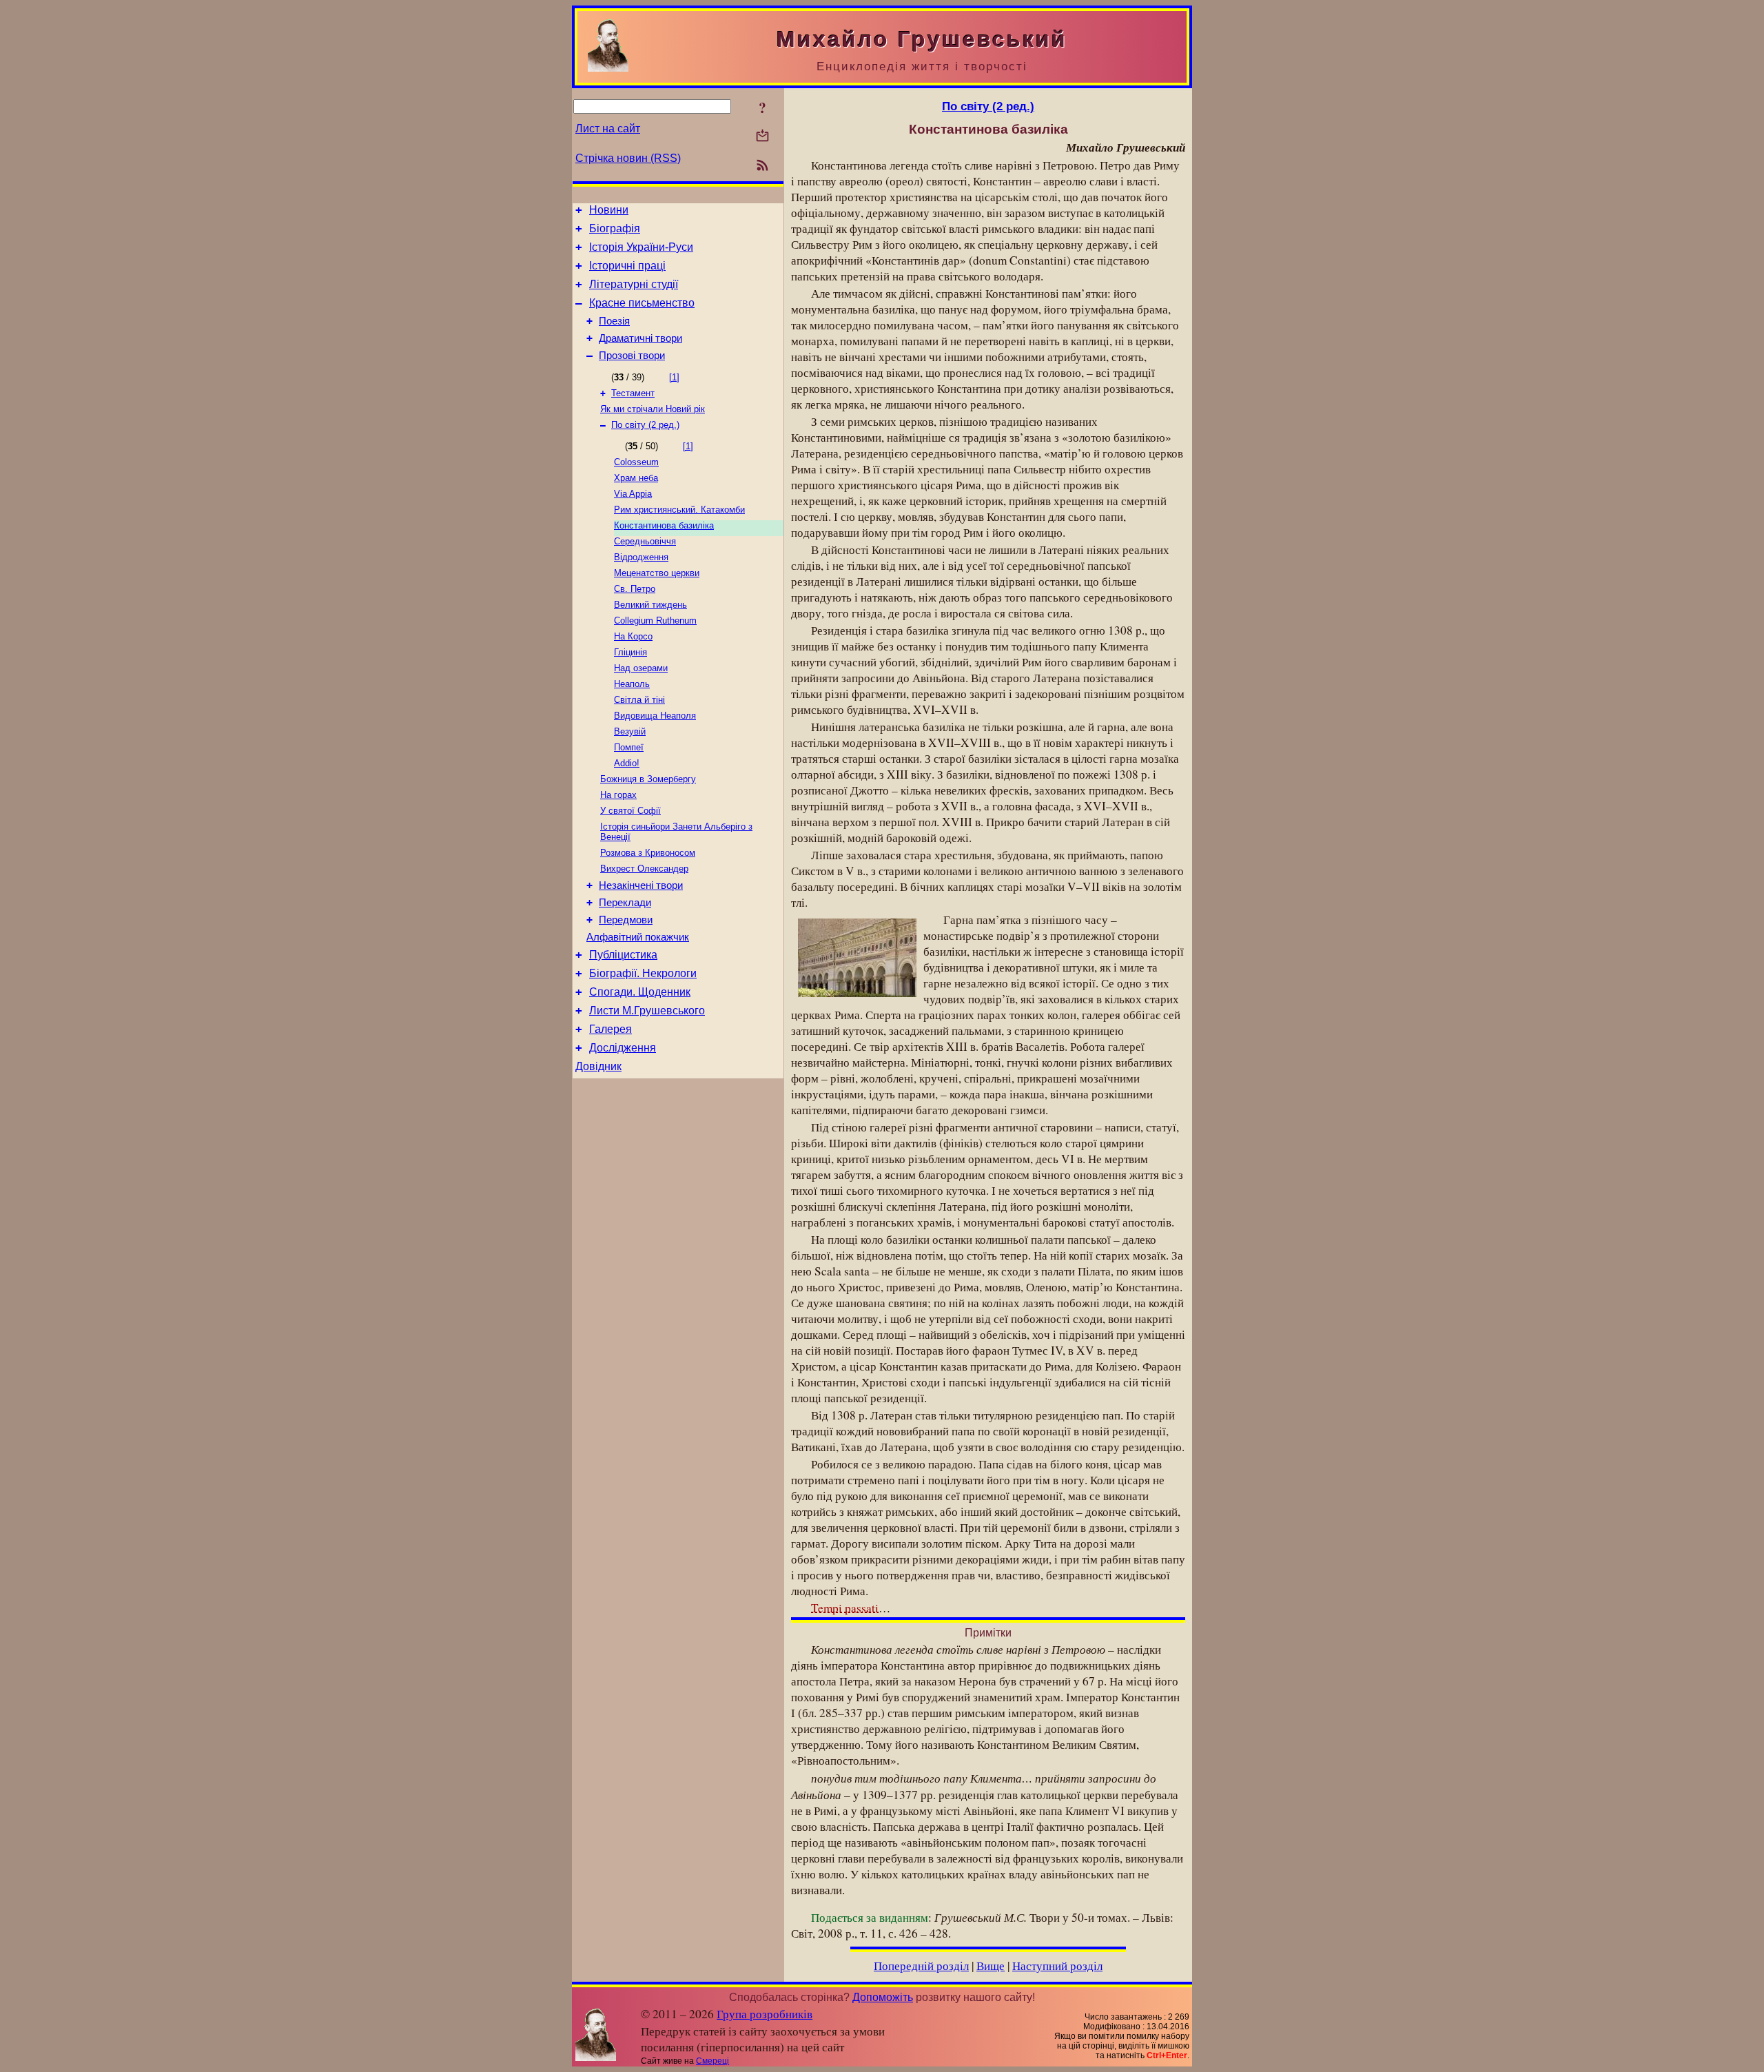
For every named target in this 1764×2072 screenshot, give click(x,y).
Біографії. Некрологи (643, 973)
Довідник (598, 1066)
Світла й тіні (639, 700)
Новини (609, 210)
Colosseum (636, 462)
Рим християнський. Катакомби (679, 510)
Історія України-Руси (641, 247)
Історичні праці (627, 266)
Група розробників (765, 2014)
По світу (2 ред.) (645, 425)
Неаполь (632, 684)
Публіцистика (623, 955)
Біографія (615, 228)
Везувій (630, 731)
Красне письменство (642, 303)
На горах (618, 795)
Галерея (611, 1029)
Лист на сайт (608, 129)
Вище (991, 1966)
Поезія (614, 321)
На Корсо (633, 636)
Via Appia (633, 494)
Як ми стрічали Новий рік (653, 409)
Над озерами (641, 668)
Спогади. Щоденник (640, 992)
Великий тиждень (650, 605)
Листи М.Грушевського (647, 1011)
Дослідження (623, 1048)
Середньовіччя (645, 541)
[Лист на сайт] (762, 137)
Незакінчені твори (641, 885)
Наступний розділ (1057, 1966)
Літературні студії (634, 284)
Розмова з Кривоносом (648, 853)
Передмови (626, 920)
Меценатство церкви (657, 573)
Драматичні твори (640, 338)
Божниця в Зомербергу (648, 779)
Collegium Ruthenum (655, 620)
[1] (674, 377)
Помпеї (629, 747)
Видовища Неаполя (655, 716)
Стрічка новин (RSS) (628, 158)
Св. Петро (635, 589)
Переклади (625, 903)
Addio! (627, 763)
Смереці (712, 2061)
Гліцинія (630, 652)
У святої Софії (630, 811)
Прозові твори (632, 356)
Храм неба (636, 478)
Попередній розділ (921, 1966)
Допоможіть (883, 1997)
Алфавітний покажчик (638, 937)
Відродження (641, 557)
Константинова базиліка (664, 525)
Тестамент (633, 393)
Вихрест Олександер (644, 869)
